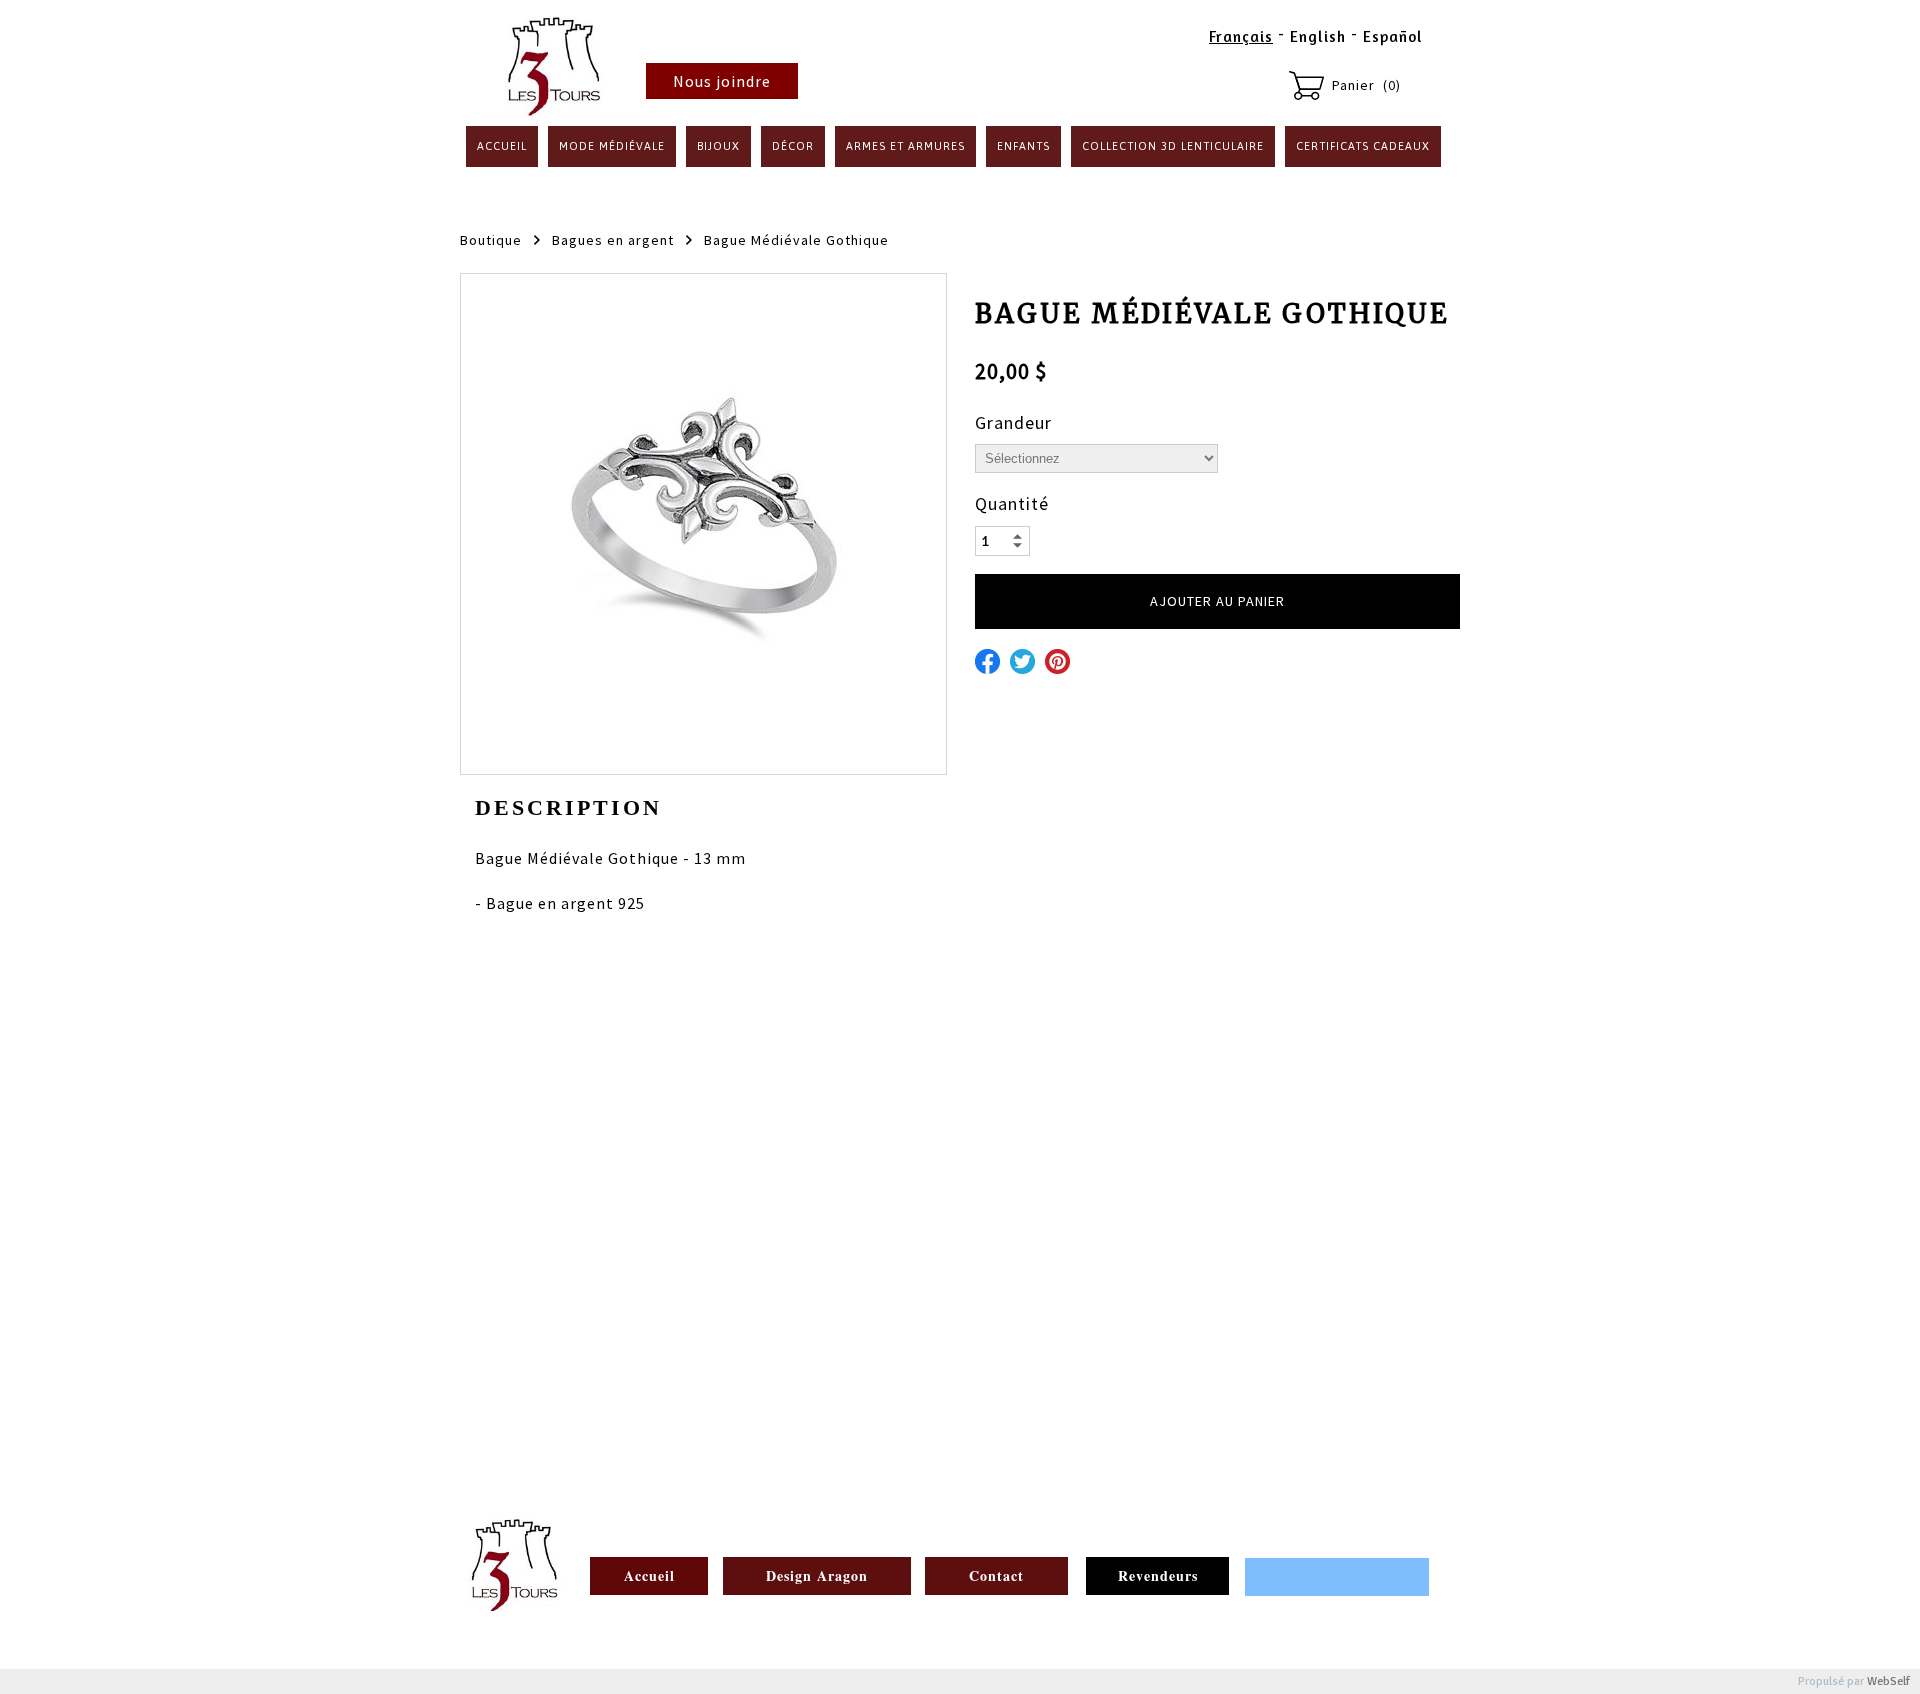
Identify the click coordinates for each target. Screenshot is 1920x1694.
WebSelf (1888, 1681)
